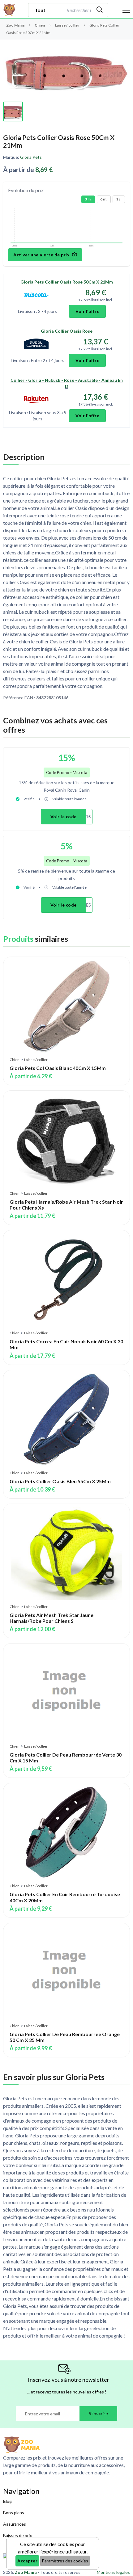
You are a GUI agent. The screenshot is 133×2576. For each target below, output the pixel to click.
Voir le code (64, 817)
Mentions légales (113, 2572)
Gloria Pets (31, 157)
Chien (40, 25)
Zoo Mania (15, 25)
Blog (7, 2501)
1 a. (119, 199)
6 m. (104, 199)
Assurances (15, 2524)
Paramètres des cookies (65, 2561)
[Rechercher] (100, 10)
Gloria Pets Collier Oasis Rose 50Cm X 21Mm (67, 282)
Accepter (27, 2561)
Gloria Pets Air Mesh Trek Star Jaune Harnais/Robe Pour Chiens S (51, 1618)
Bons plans (14, 2513)
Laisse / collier (67, 25)
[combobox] (78, 10)
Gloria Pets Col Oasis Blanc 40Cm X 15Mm (58, 1068)
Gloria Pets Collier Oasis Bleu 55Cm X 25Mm (60, 1481)
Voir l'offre (87, 311)
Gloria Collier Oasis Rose (67, 331)
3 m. (88, 199)
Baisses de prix (17, 2535)
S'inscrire (98, 2413)
